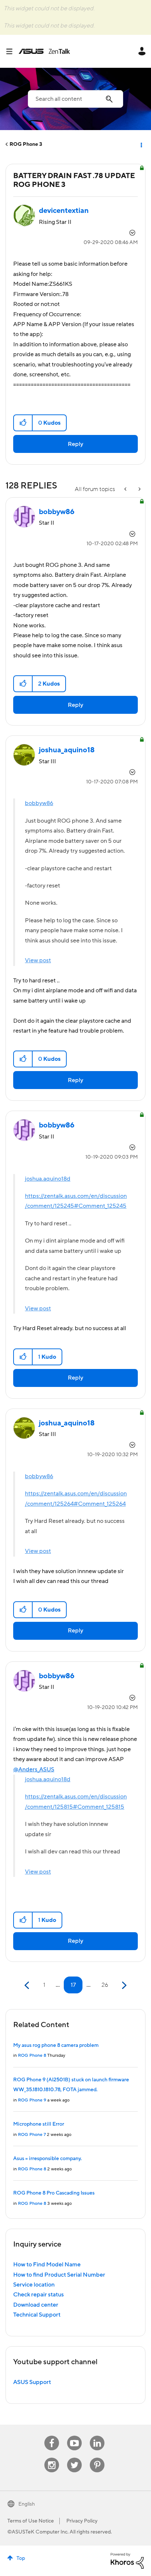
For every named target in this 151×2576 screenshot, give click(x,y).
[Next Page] (123, 1985)
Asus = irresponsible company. (47, 2159)
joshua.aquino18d (48, 1179)
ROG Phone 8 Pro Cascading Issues (54, 2193)
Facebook (52, 2436)
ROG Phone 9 (32, 2100)
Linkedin (97, 2436)
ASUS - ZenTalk (44, 51)
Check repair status (38, 2295)
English (27, 2504)
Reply (75, 444)
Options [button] (141, 144)
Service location (34, 2285)
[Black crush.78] (139, 489)
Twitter (75, 2458)
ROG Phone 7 (32, 2135)
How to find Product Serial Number (59, 2275)
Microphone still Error (39, 2124)
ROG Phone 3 (26, 144)
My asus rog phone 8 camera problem (56, 2045)
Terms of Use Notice (31, 2521)
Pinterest (97, 2458)
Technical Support (37, 2315)
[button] (23, 423)
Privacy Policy (82, 2521)
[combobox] (75, 99)
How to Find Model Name (47, 2265)
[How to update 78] (126, 489)
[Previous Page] (28, 1985)
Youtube (74, 2436)
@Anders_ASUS (34, 1769)
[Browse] (12, 51)
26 (105, 1985)
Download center (36, 2305)
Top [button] (21, 2558)
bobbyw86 (39, 803)
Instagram (52, 2458)
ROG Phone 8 (32, 2055)
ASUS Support (32, 2382)
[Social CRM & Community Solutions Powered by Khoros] (127, 2561)
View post (38, 960)
